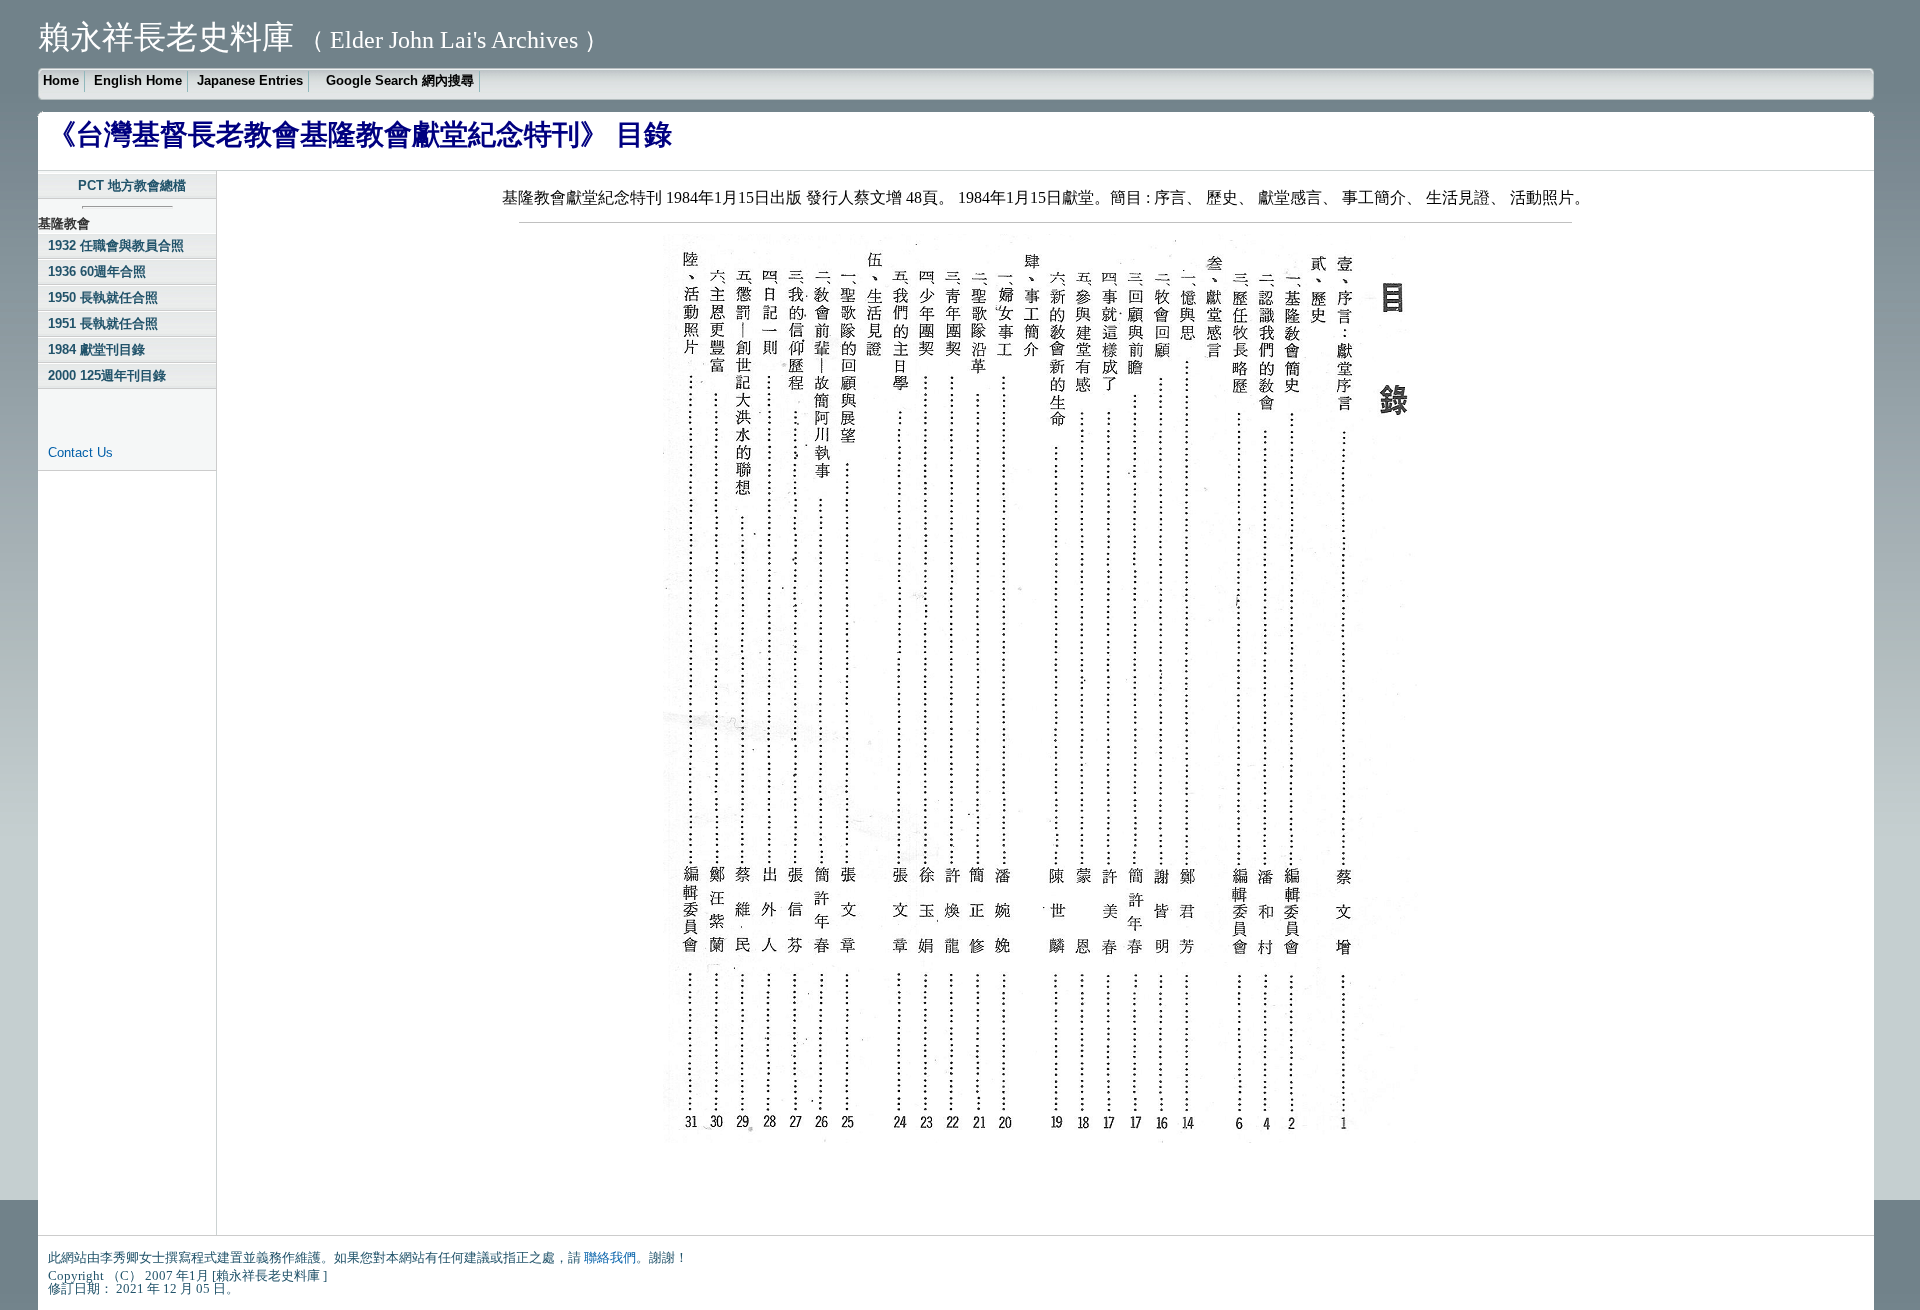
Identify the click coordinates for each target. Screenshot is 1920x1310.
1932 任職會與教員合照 (116, 245)
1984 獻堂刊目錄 (96, 349)
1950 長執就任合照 (103, 297)
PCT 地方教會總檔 (132, 185)
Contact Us (80, 452)
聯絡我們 (610, 1257)
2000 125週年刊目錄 (107, 375)
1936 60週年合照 (97, 271)
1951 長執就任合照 (103, 323)
